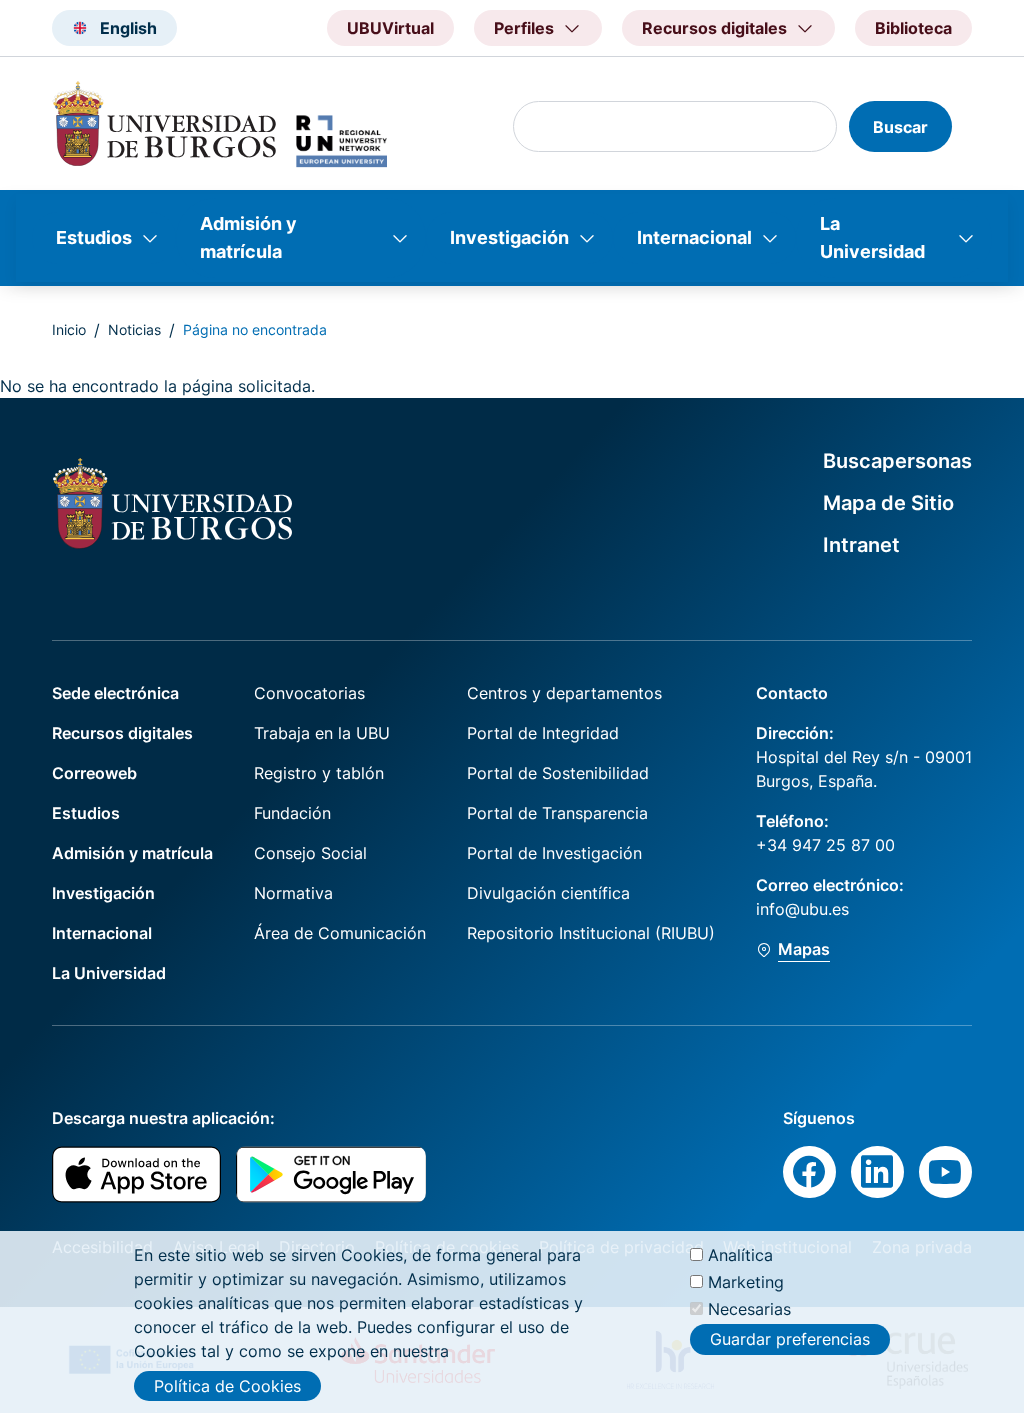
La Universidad (872, 237)
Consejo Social (310, 853)
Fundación (292, 813)
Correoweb (94, 773)
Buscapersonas (897, 461)
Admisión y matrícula (248, 237)
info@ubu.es (802, 909)
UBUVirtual (390, 28)
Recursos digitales (122, 733)
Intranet (861, 545)
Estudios (94, 237)
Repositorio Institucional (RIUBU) (591, 933)
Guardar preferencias (790, 1339)
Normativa (293, 893)
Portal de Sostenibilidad (558, 773)
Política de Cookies (227, 1386)
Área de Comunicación (340, 933)
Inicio (69, 329)
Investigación (509, 237)
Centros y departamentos (564, 693)
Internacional (694, 237)
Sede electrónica (115, 693)
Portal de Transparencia (557, 813)
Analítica (740, 1255)
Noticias (134, 329)
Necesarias (749, 1309)
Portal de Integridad (543, 733)
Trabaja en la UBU (322, 733)
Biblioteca (913, 28)
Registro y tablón (319, 773)
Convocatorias (309, 693)
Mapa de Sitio (888, 503)
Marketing (746, 1282)
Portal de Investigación (554, 853)
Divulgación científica (548, 893)
